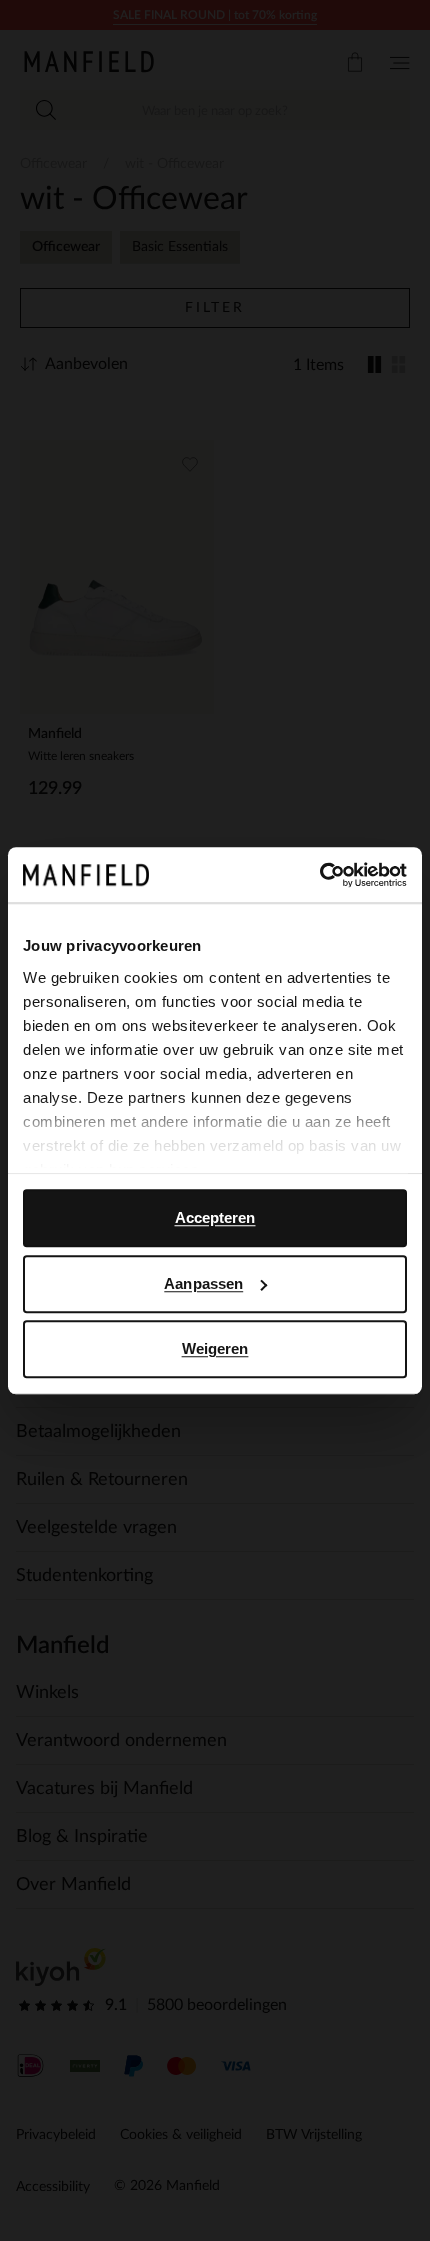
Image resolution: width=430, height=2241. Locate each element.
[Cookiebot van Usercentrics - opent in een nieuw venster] (319, 875)
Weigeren (215, 1348)
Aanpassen (203, 1283)
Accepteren (215, 1217)
